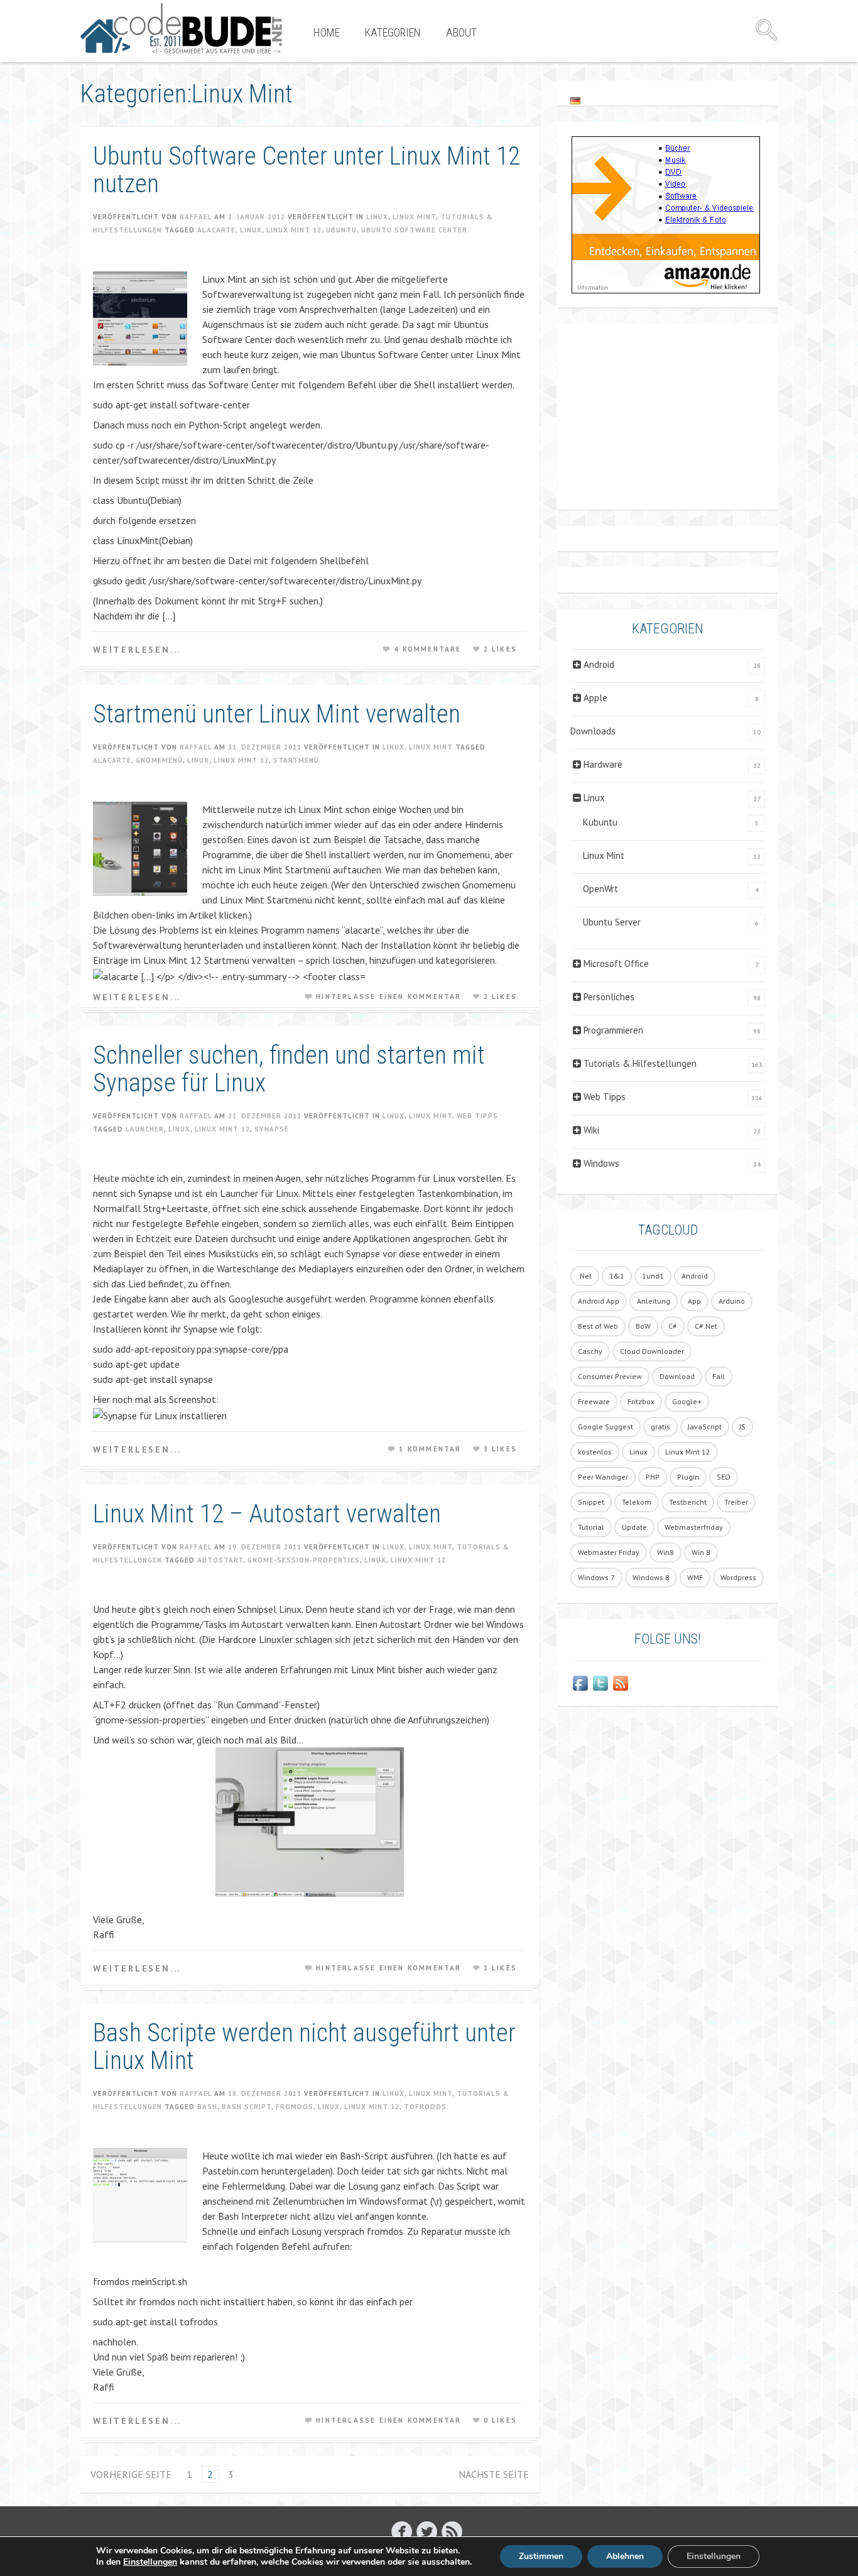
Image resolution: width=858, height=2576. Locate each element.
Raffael (196, 217)
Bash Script (247, 2107)
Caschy (590, 1351)
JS (742, 1427)
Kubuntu (600, 822)
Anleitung (654, 1301)
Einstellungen (150, 2562)
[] (452, 2531)
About (461, 32)
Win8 (665, 1552)
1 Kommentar (430, 1449)
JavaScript (705, 1427)
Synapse (272, 1129)
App (694, 1301)
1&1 (617, 1276)
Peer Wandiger (603, 1477)
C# (673, 1326)
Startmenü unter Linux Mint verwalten (277, 714)
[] (402, 2531)
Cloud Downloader (652, 1351)
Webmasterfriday (694, 1527)
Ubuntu (341, 230)
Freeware (594, 1401)
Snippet (591, 1502)
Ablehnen (625, 2556)
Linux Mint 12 (294, 230)
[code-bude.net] (181, 28)
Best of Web (598, 1326)
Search (766, 30)
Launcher (145, 1129)
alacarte (216, 230)
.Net (585, 1276)
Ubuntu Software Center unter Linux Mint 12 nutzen (307, 170)
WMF (695, 1577)
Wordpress (738, 1577)
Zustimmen (541, 2556)
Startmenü (296, 760)
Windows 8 (651, 1577)
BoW (643, 1326)
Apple (595, 698)
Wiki (591, 1130)
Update (634, 1527)
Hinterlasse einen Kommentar (388, 996)
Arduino (732, 1301)
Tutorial (591, 1527)
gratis (660, 1427)
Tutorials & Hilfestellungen (640, 1063)
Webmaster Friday (609, 1552)
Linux (377, 217)
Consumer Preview (610, 1376)
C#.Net (706, 1326)
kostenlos (595, 1452)
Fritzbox (641, 1401)
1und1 (653, 1276)
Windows (601, 1163)
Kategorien (393, 32)
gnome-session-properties (304, 1560)
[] (427, 2531)
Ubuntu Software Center (414, 230)
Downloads (593, 731)
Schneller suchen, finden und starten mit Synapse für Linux (289, 1069)
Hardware (603, 764)
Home (327, 32)
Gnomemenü (159, 760)
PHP (653, 1477)
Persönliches (609, 997)
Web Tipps (477, 1116)
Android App (599, 1301)
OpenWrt (600, 889)
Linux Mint (414, 217)
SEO (724, 1477)
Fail (719, 1376)
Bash (207, 2107)
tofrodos (425, 2107)
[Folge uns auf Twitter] (600, 1683)
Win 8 (701, 1552)
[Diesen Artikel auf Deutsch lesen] (575, 100)
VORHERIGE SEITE (131, 2474)
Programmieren (613, 1030)
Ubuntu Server (612, 922)
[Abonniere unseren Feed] (621, 1683)
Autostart (220, 1560)
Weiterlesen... (137, 650)
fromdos (295, 2107)
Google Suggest (605, 1427)
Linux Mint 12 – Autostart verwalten (267, 1514)
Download (677, 1376)
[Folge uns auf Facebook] (580, 1683)
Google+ (687, 1401)
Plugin (688, 1477)
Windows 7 (596, 1577)
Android (599, 664)
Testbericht (688, 1502)
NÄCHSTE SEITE (494, 2474)
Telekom (637, 1502)
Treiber (736, 1502)
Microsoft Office (616, 963)
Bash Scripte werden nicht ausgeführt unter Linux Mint (304, 2047)
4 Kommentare (427, 649)
